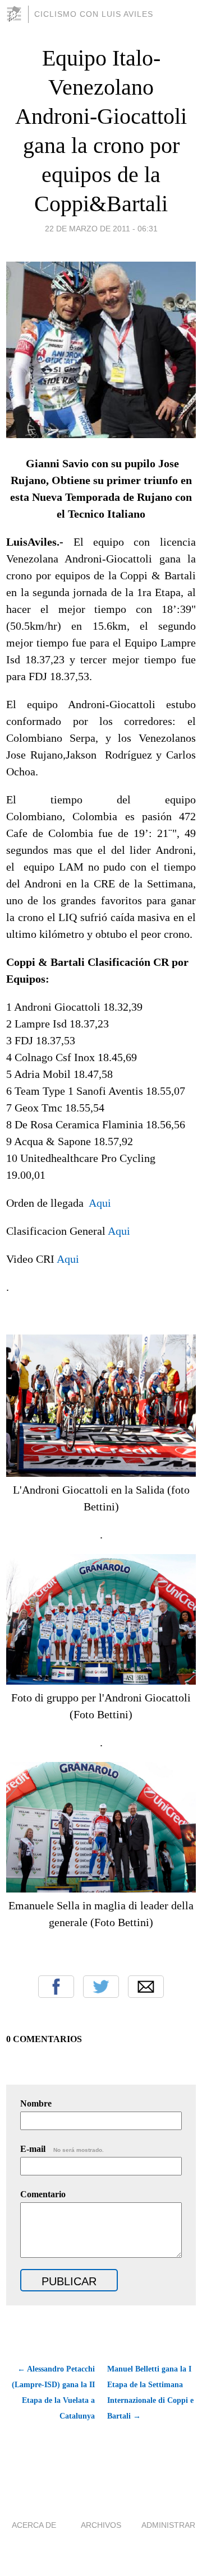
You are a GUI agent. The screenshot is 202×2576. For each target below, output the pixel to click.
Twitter (101, 1987)
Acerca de (34, 2525)
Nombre (36, 2103)
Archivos (101, 2525)
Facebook (56, 1987)
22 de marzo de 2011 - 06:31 (101, 229)
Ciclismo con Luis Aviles (94, 14)
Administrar (168, 2525)
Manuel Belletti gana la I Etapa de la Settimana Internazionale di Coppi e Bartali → (150, 2393)
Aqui (100, 1203)
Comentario (43, 2194)
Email (146, 1987)
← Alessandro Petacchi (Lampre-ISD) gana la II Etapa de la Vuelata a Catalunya (53, 2393)
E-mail (62, 2149)
